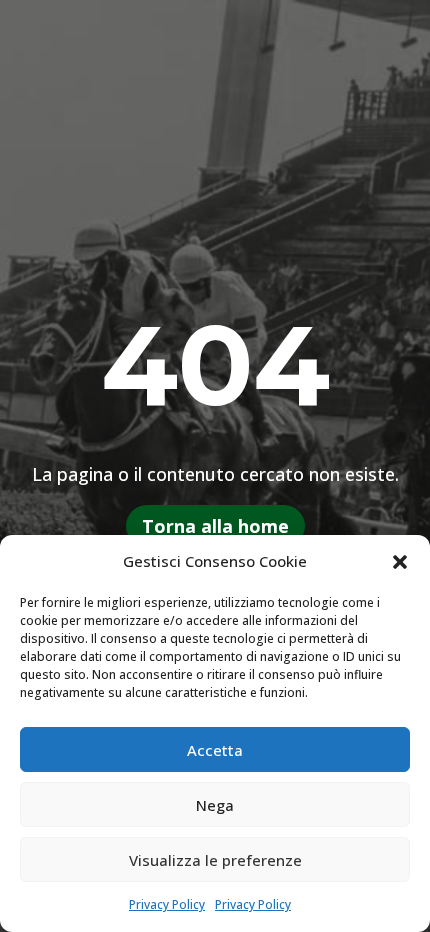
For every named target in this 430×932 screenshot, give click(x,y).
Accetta (215, 750)
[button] (400, 562)
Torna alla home (215, 526)
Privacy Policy (167, 904)
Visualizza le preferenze (215, 860)
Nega (215, 805)
